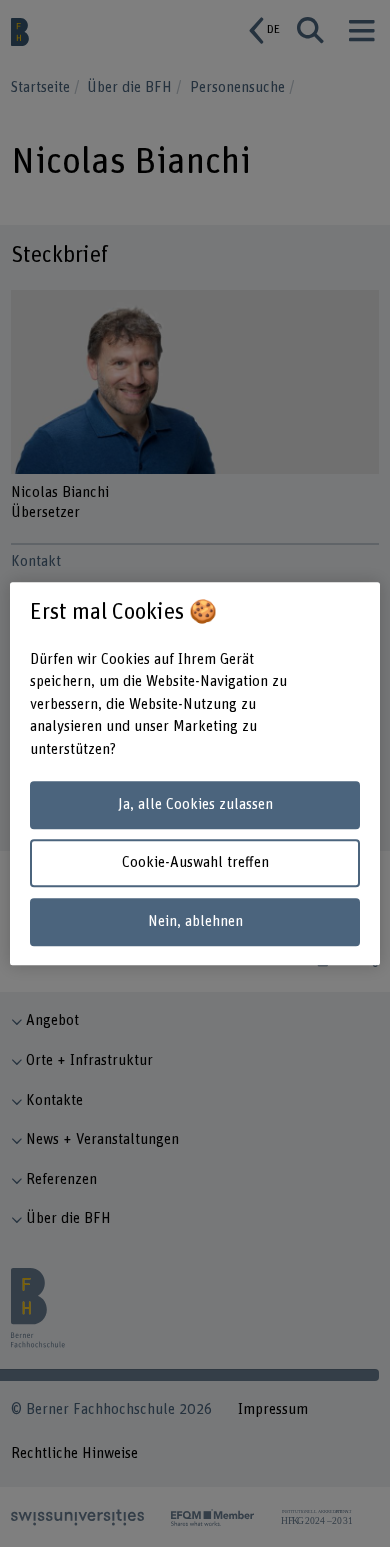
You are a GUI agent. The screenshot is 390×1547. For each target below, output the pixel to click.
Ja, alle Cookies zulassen (195, 804)
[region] (195, 774)
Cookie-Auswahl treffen (195, 863)
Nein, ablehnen (195, 921)
